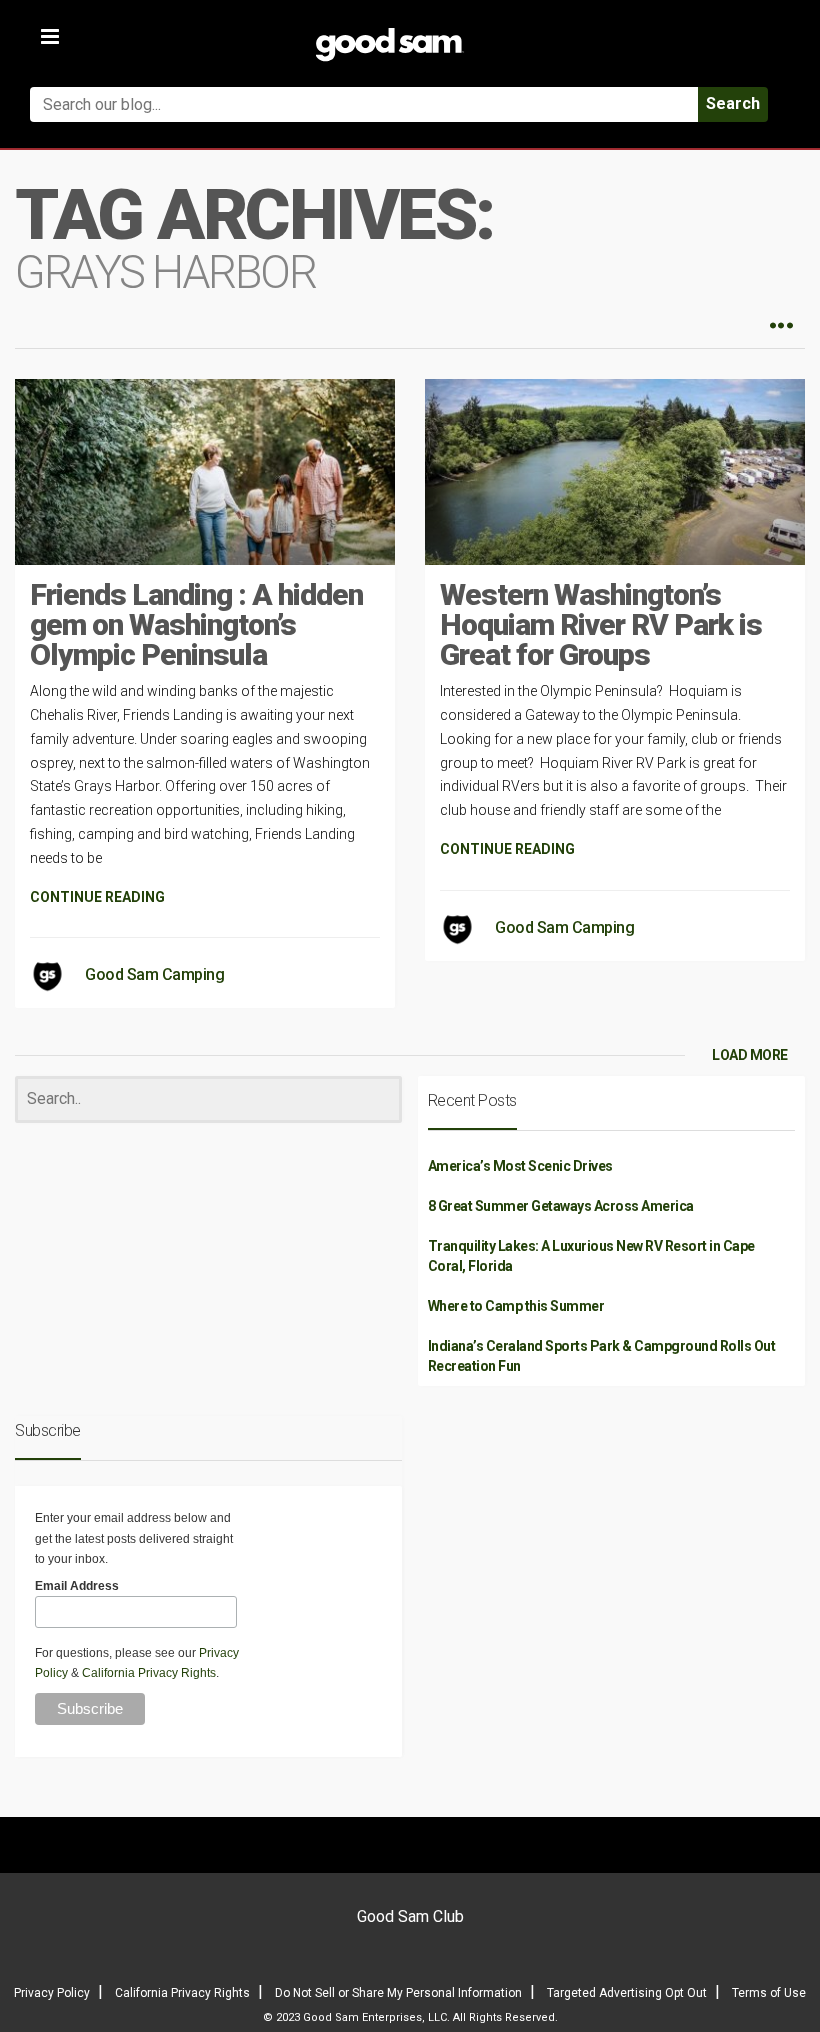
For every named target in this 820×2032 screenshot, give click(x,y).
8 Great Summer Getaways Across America (561, 1206)
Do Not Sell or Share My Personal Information (398, 1993)
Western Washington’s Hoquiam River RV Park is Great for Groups (601, 624)
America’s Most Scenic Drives (520, 1166)
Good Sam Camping (154, 974)
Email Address (77, 1586)
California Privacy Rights (149, 1673)
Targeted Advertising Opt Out (627, 1993)
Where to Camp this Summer (516, 1306)
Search (733, 103)
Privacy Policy (52, 1993)
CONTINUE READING (97, 897)
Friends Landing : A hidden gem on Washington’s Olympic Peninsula (196, 624)
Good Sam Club (410, 1916)
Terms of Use (769, 1993)
